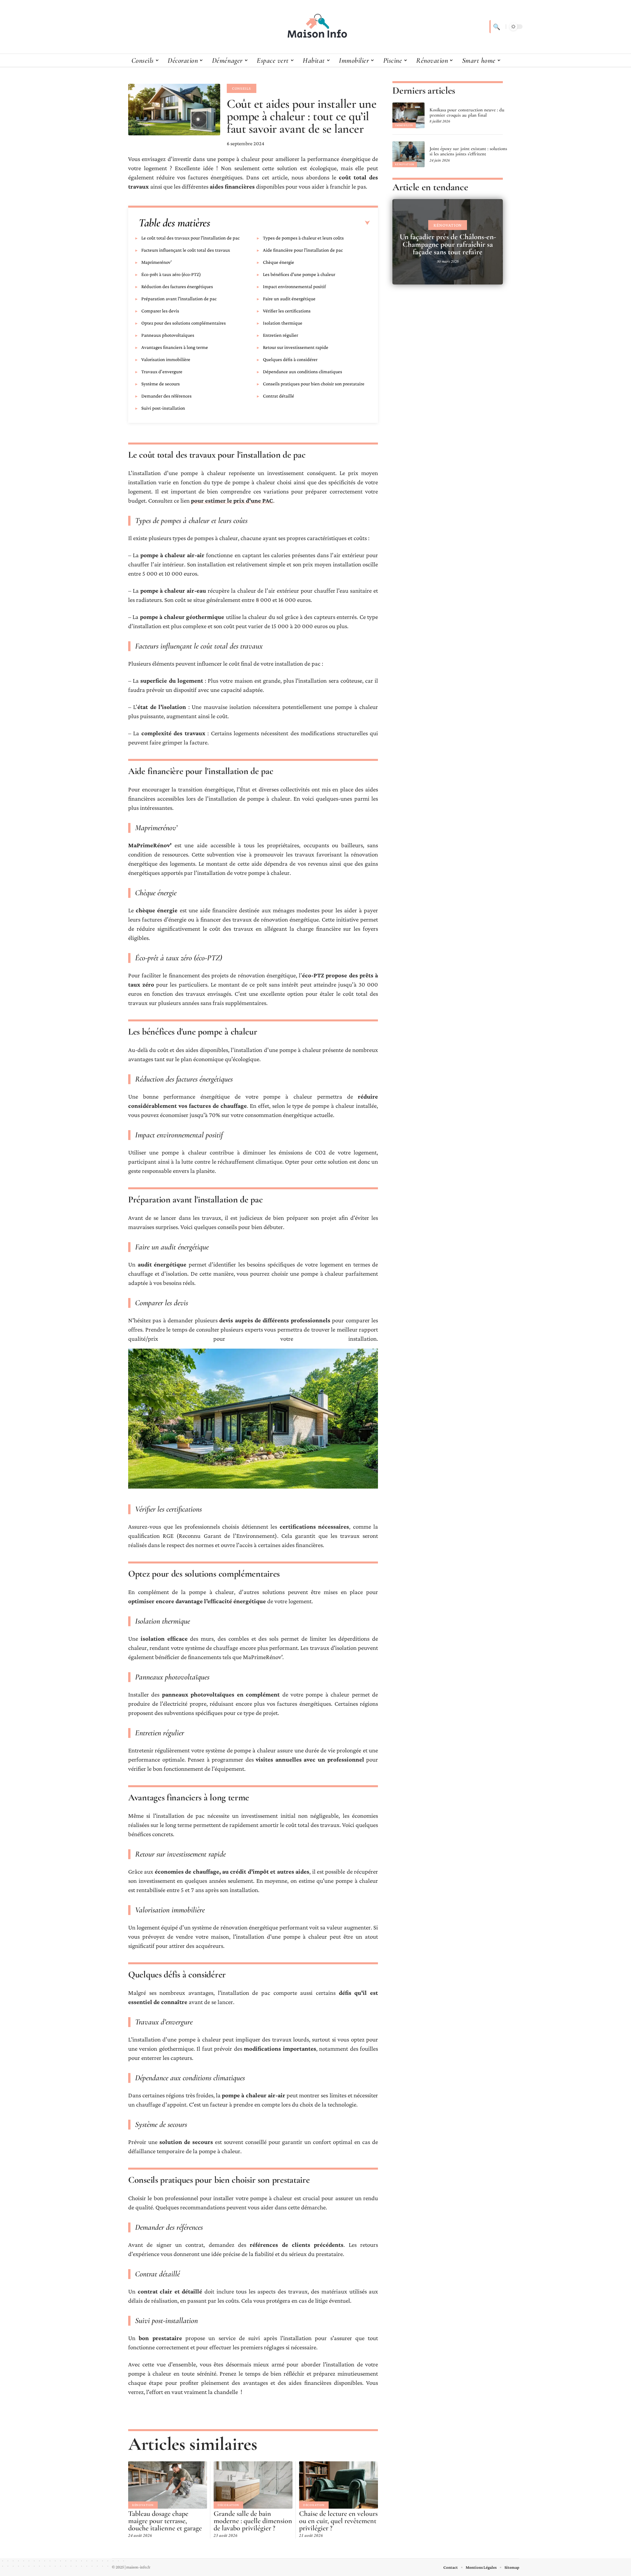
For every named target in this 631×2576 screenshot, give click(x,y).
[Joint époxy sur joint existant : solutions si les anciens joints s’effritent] (409, 154)
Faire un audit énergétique (289, 299)
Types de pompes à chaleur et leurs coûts (303, 238)
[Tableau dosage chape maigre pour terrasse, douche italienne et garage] (168, 2485)
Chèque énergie (279, 262)
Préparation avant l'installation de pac (179, 299)
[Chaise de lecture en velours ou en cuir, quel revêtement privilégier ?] (339, 2485)
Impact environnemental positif (294, 286)
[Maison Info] (315, 27)
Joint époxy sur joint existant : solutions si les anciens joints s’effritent (468, 151)
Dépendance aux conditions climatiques (303, 372)
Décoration (228, 2505)
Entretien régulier (280, 335)
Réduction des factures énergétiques (177, 286)
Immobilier (404, 125)
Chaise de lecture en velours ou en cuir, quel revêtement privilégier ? (338, 2521)
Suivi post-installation (163, 408)
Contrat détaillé (279, 396)
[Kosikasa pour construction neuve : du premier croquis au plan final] (409, 115)
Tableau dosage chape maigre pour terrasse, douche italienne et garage (165, 2521)
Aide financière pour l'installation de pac (303, 250)
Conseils (242, 88)
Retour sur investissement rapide (296, 347)
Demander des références (166, 396)
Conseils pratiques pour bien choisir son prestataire (314, 384)
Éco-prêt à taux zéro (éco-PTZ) (171, 274)
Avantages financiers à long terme (175, 347)
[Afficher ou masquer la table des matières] (290, 223)
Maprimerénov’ (157, 262)
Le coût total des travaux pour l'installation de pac (190, 238)
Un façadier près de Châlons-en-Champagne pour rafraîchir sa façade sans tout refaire (448, 244)
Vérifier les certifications (287, 311)
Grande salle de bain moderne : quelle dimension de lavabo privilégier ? (253, 2521)
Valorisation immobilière (166, 359)
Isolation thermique (283, 323)
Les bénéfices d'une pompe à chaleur (299, 274)
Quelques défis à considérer (290, 359)
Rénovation (143, 2505)
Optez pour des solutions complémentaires (184, 323)
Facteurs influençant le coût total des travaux (186, 250)
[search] (496, 27)
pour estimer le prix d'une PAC (232, 501)
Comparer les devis (160, 311)
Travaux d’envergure (162, 372)
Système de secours (161, 384)
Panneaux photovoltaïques (168, 335)
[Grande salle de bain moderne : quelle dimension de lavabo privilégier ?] (253, 2485)
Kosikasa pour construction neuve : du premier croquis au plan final (467, 112)
